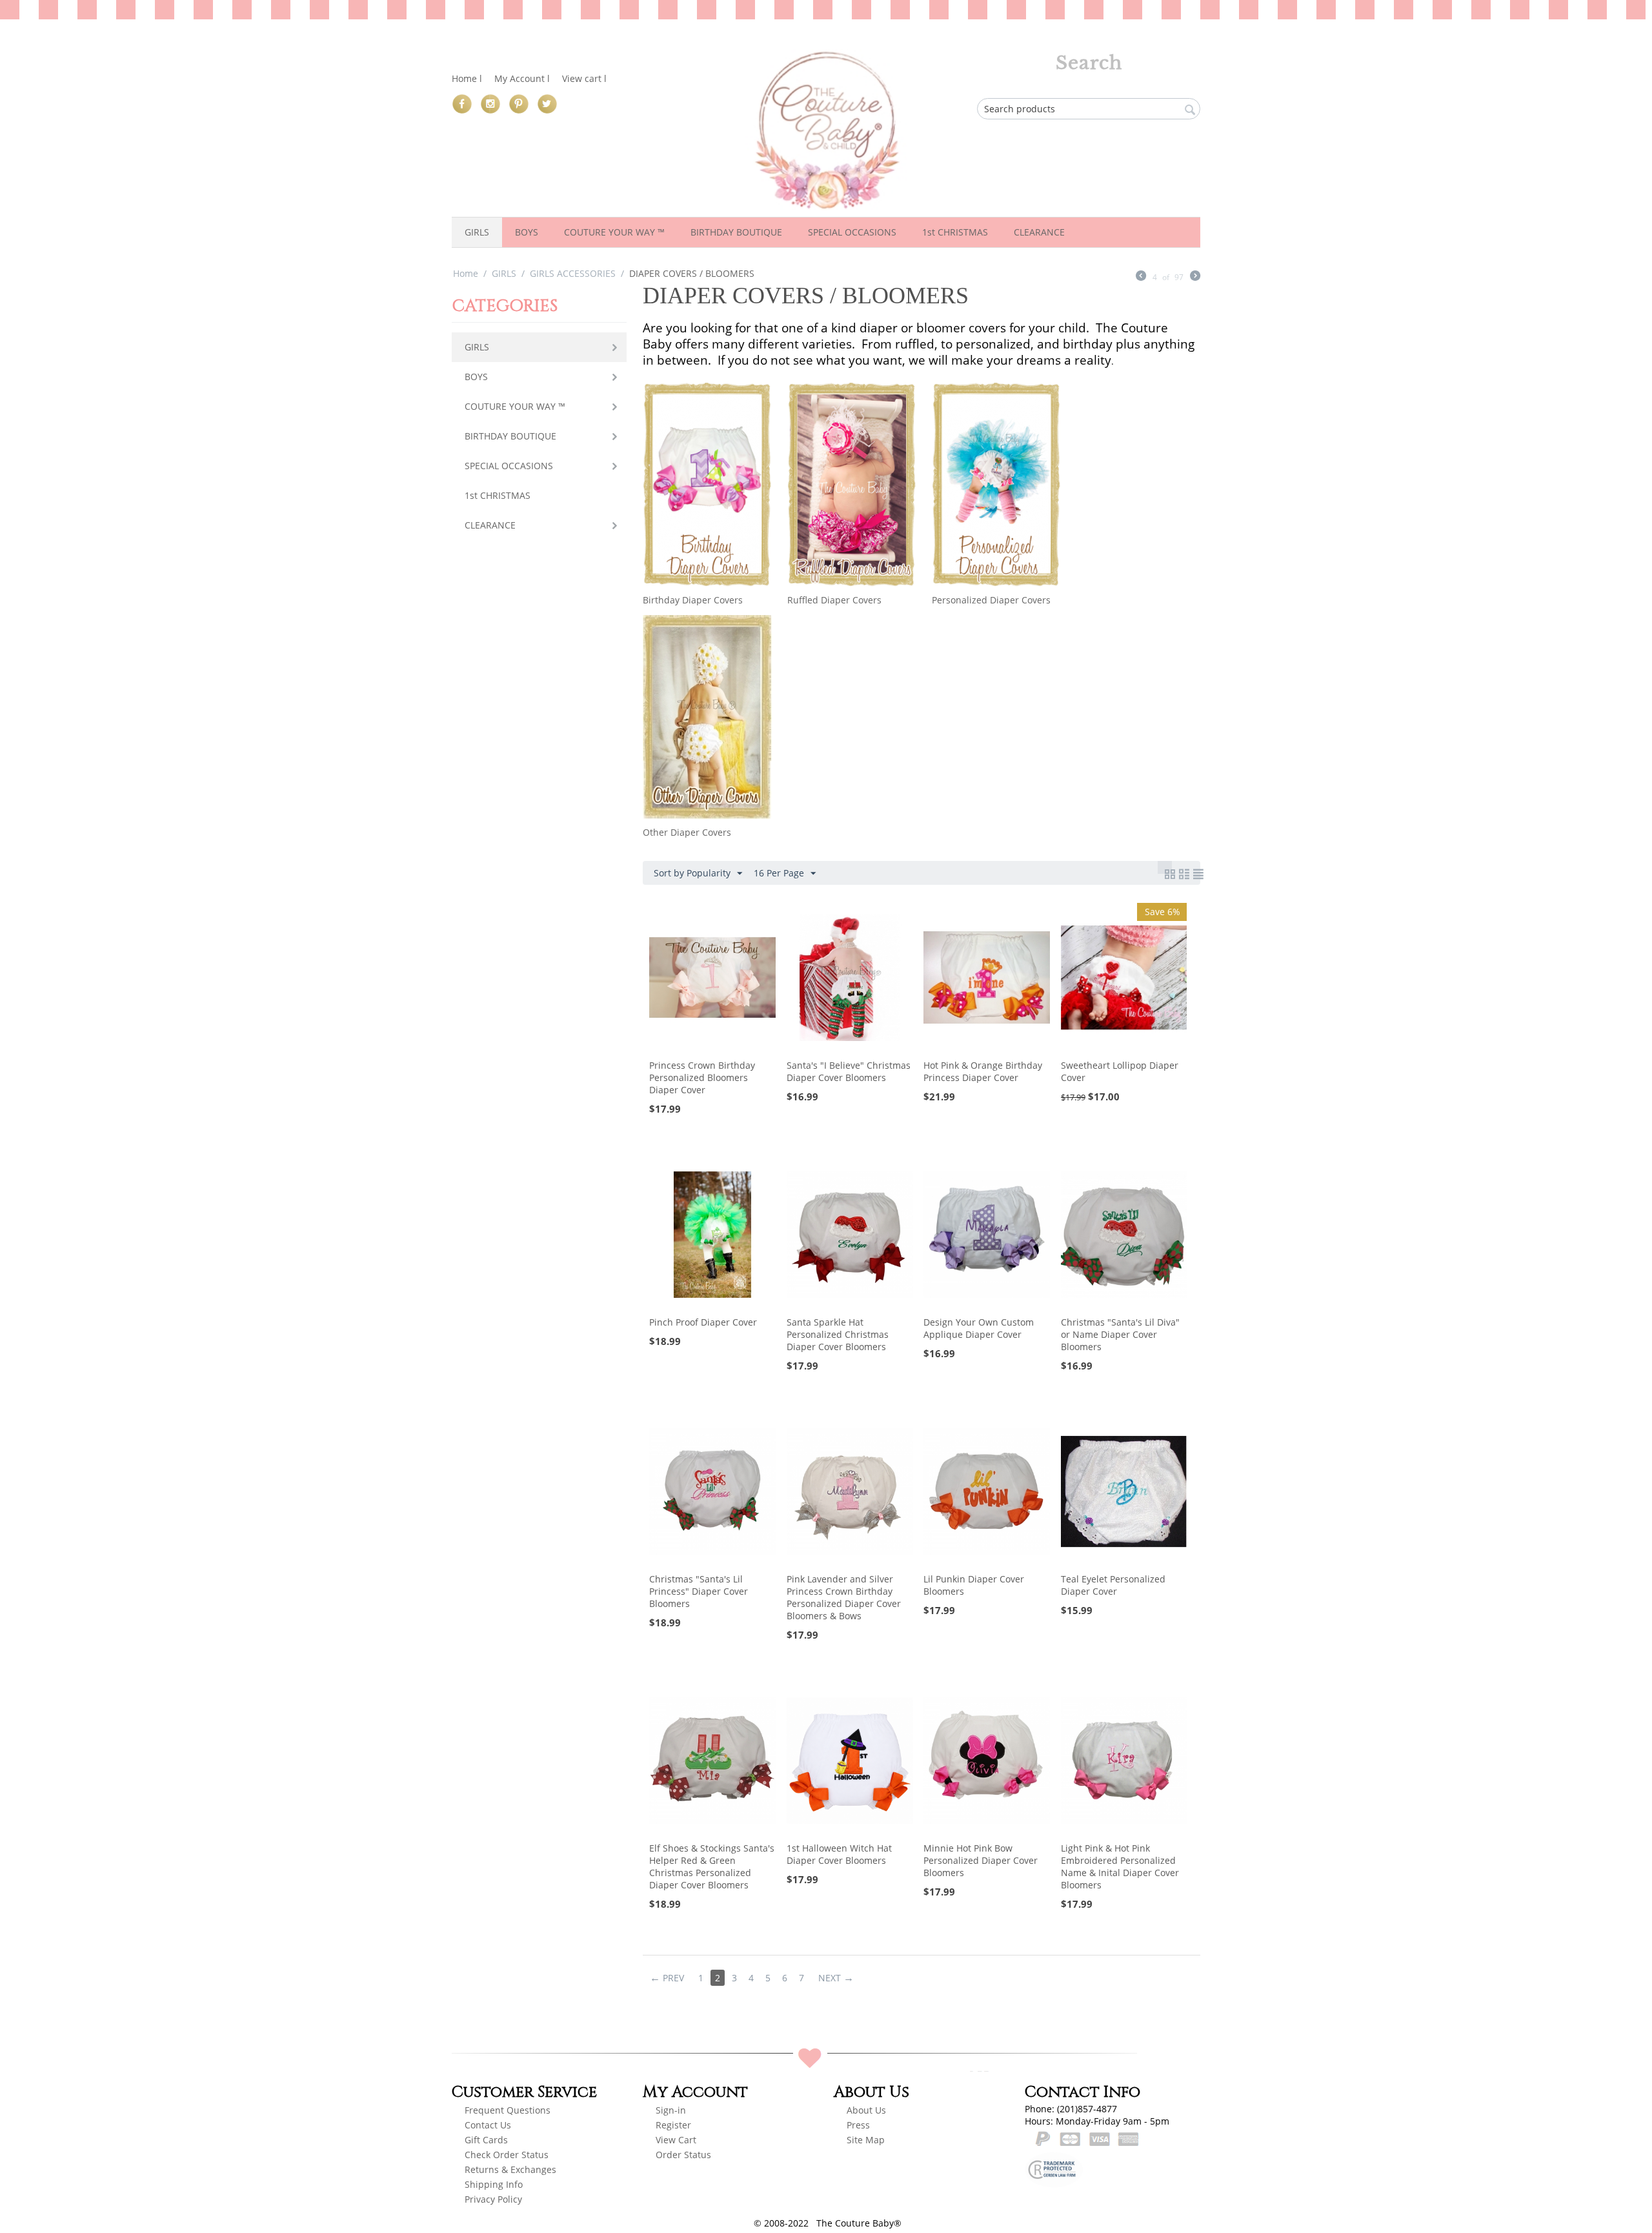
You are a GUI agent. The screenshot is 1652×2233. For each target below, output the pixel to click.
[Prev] (1141, 277)
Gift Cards (486, 2140)
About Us (866, 2110)
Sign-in (671, 2110)
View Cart (676, 2140)
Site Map (866, 2140)
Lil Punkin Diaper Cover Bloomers (974, 1585)
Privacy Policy (493, 2199)
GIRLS (477, 232)
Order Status (683, 2155)
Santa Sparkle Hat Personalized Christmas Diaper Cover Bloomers (838, 1334)
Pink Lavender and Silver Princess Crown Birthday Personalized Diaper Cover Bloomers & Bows (844, 1597)
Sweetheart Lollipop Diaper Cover (1120, 1071)
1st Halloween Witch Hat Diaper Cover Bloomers (839, 1854)
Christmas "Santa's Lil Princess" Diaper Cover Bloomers (699, 1591)
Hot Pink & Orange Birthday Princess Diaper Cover (983, 1071)
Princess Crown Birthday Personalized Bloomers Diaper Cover (702, 1077)
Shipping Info (494, 2184)
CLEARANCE (1039, 232)
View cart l (584, 78)
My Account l (522, 78)
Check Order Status (507, 2155)
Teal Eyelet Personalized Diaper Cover (1113, 1585)
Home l (467, 78)
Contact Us (488, 2125)
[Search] (1191, 110)
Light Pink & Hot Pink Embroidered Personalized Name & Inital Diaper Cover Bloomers (1120, 1866)
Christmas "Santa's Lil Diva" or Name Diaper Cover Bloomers (1120, 1334)
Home (466, 273)
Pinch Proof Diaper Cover (703, 1322)
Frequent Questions (508, 2110)
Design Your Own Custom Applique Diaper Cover (979, 1328)
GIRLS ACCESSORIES (573, 273)
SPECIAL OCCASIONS (852, 232)
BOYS (527, 232)
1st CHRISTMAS (955, 232)
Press (858, 2125)
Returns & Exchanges (510, 2169)
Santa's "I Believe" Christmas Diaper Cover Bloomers (849, 1071)
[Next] (1195, 277)
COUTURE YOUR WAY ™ (614, 232)
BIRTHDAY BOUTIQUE (736, 232)
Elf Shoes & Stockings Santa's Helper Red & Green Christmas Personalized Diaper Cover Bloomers (712, 1866)
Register (675, 2125)
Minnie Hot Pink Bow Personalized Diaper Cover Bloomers (981, 1860)
